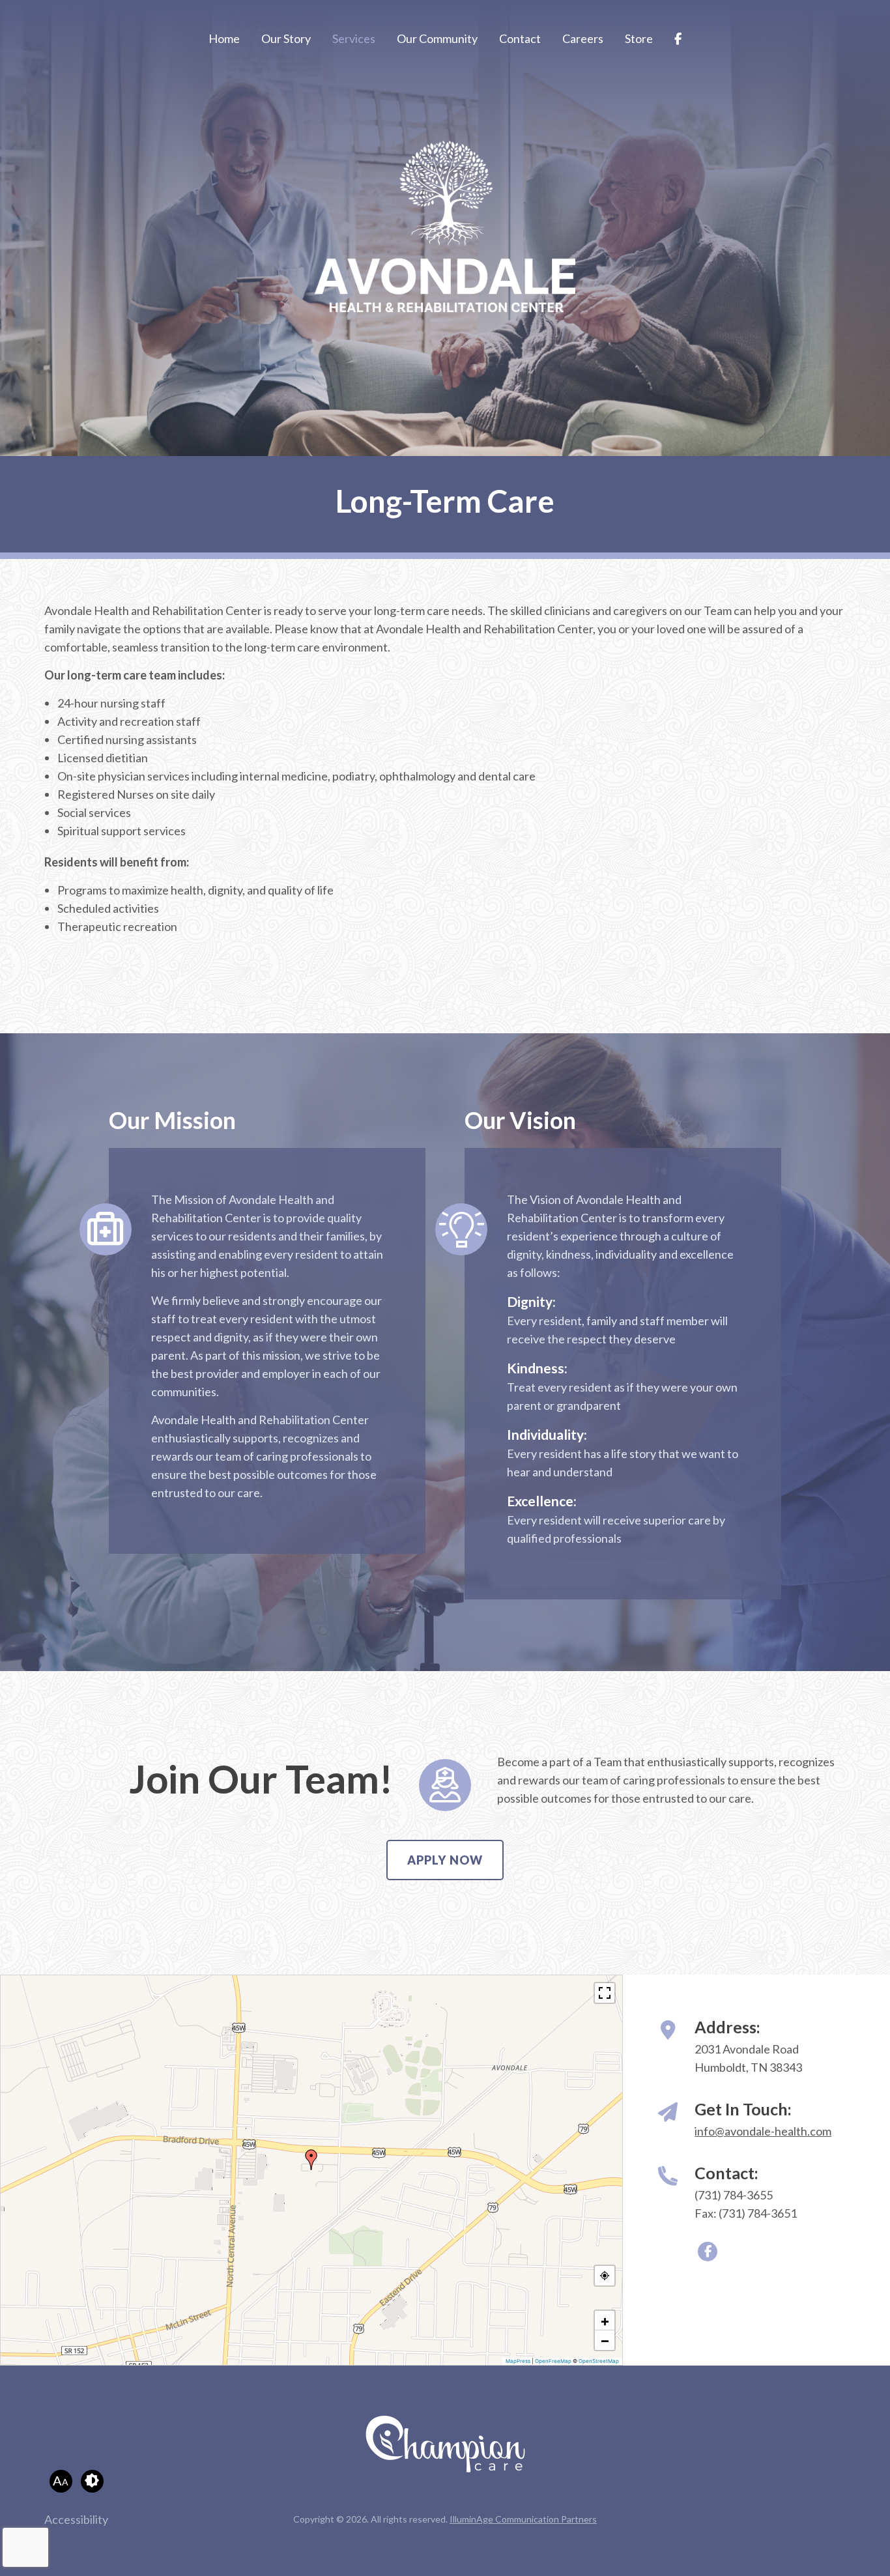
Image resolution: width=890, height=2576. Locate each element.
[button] (311, 2160)
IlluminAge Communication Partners (523, 2519)
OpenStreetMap (599, 2361)
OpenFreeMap (553, 2361)
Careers (583, 38)
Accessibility (76, 2519)
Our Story (286, 38)
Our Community (437, 38)
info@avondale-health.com (763, 2131)
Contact (520, 38)
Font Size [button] (61, 2480)
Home (224, 38)
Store (639, 38)
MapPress (518, 2361)
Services (354, 38)
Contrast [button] (92, 2481)
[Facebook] (678, 39)
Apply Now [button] (445, 1860)
